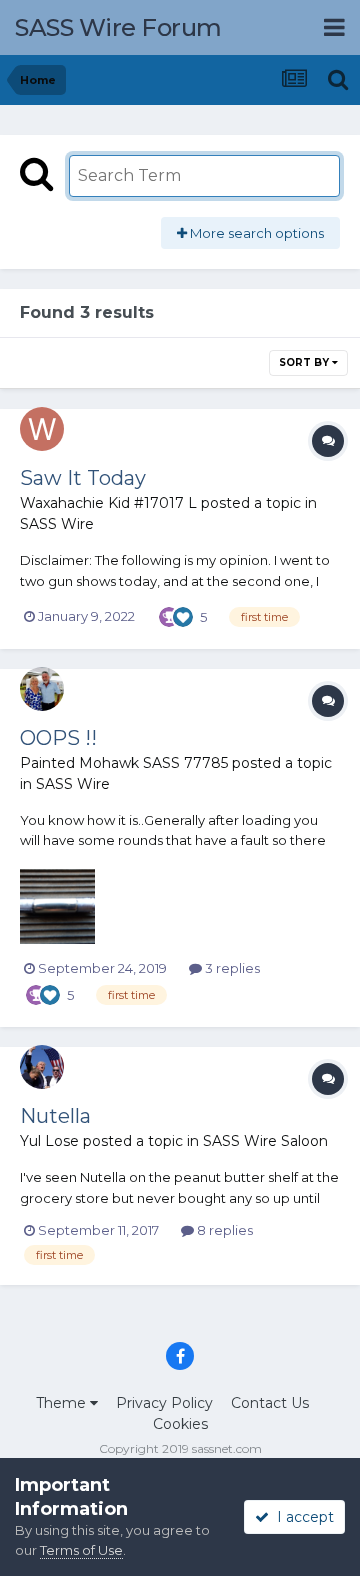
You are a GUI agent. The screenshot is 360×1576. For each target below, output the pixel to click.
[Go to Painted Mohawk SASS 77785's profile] (42, 689)
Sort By (305, 362)
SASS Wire (57, 524)
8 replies (223, 1230)
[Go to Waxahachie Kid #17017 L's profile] (42, 429)
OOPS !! (58, 738)
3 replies (231, 968)
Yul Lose (49, 1141)
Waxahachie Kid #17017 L (108, 503)
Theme (63, 1403)
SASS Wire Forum (118, 27)
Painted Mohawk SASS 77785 (124, 763)
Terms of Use (81, 1550)
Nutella (55, 1116)
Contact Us (270, 1403)
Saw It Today (83, 478)
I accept (301, 1517)
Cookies (180, 1424)
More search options (255, 233)
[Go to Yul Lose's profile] (42, 1067)
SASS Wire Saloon (265, 1141)
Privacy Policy (164, 1403)
